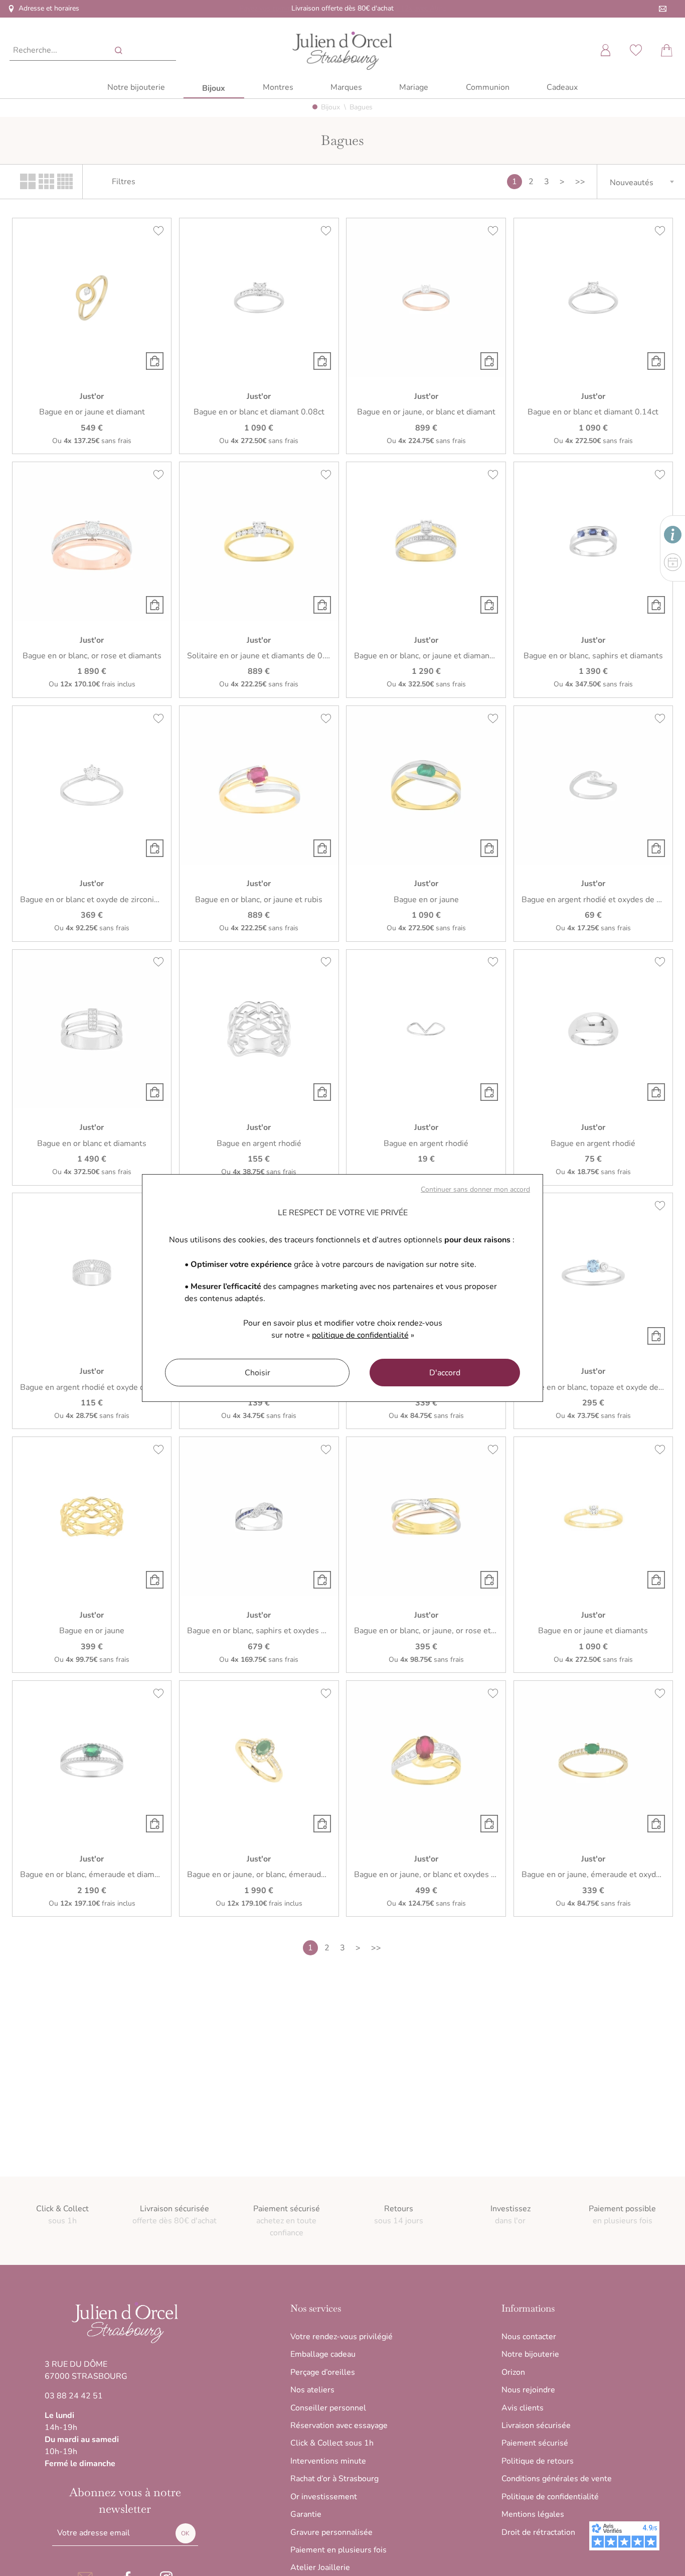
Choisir (258, 1373)
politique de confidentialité (360, 1335)
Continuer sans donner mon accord (475, 1189)
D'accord (445, 1373)
